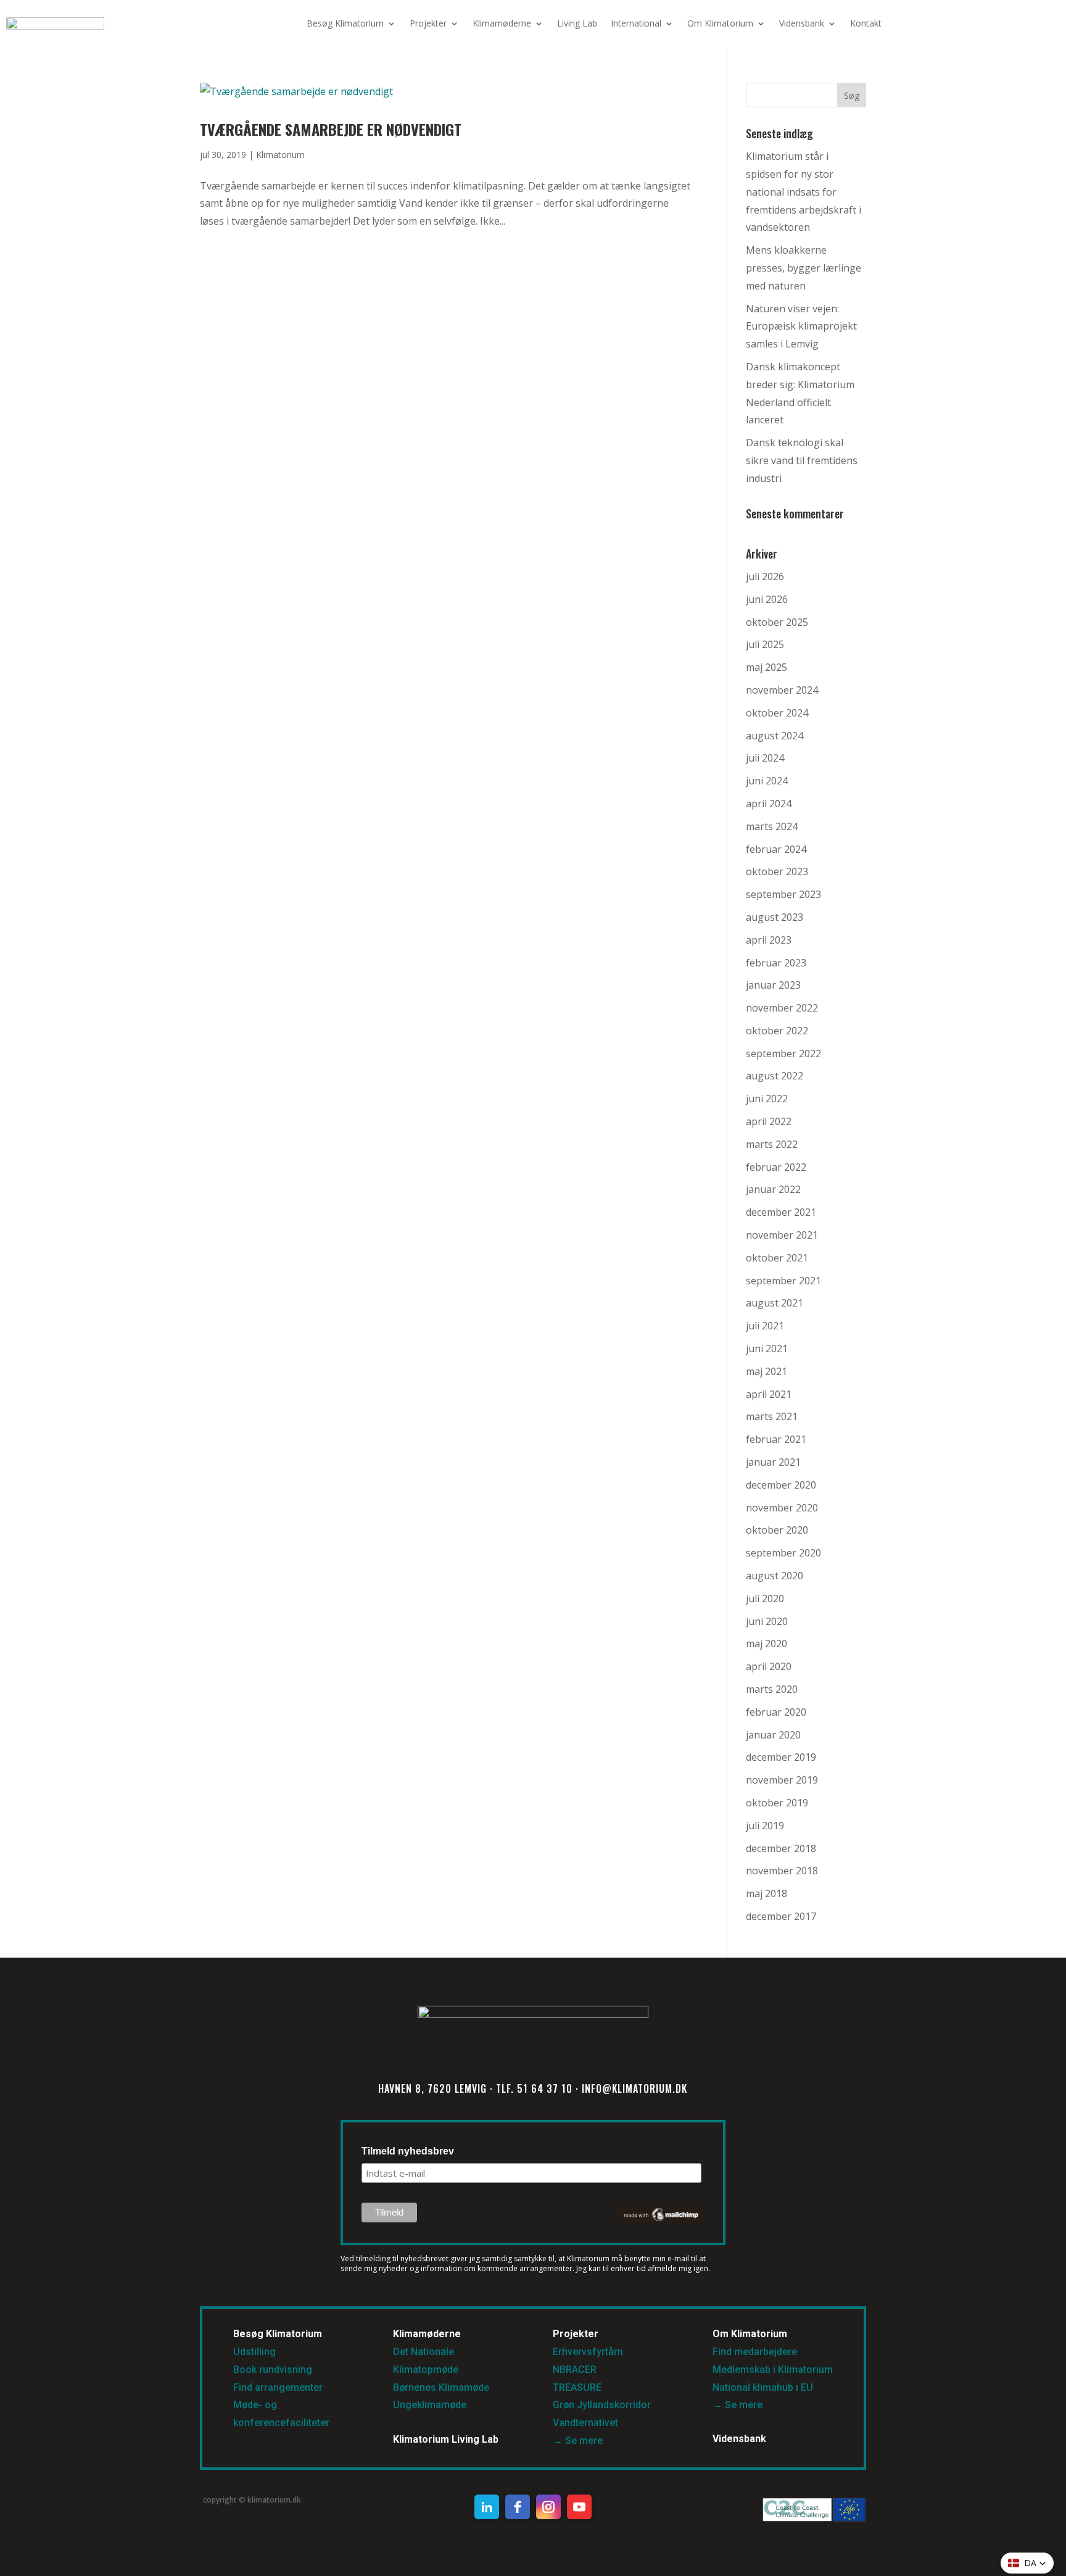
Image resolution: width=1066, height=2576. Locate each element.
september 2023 (783, 894)
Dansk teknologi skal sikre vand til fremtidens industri (802, 460)
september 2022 (783, 1053)
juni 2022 (767, 1099)
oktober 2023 (777, 871)
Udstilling (254, 2352)
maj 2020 (766, 1643)
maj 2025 (766, 667)
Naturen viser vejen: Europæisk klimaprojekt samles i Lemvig (801, 326)
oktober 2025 (777, 622)
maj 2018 (766, 1893)
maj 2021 (766, 1371)
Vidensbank (802, 23)
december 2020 (781, 1485)
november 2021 (782, 1235)
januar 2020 (773, 1735)
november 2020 (782, 1508)
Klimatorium (280, 155)
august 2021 (775, 1303)
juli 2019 (765, 1826)
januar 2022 (773, 1189)
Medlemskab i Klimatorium (773, 2370)
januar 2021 (773, 1462)
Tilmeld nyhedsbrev (408, 2151)
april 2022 (769, 1121)
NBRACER (575, 2370)
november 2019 (782, 1780)
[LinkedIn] (487, 2507)
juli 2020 (765, 1598)
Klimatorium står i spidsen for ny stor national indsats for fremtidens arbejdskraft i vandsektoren (804, 192)
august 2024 (775, 736)
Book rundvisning (273, 2370)
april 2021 (769, 1394)
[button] (1027, 2563)
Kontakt (866, 23)
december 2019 (781, 1757)
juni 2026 (767, 599)
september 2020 (783, 1553)
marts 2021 (772, 1416)
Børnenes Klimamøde (441, 2387)
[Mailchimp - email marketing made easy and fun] (662, 2220)
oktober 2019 (777, 1803)
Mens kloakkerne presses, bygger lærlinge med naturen (804, 268)
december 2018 (781, 1848)
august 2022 (775, 1076)
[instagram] (548, 2507)
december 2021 (781, 1212)
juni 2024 (767, 781)
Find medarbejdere (755, 2352)
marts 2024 (772, 826)
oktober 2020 (777, 1530)
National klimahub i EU (763, 2387)
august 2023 (775, 917)
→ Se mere (578, 2441)
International (636, 23)
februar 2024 (776, 849)
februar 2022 (776, 1167)
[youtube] (579, 2507)
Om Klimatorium (720, 23)
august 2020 (775, 1576)
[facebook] (518, 2507)
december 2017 (781, 1916)
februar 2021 (776, 1439)
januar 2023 (773, 985)
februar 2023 (776, 963)
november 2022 (782, 1008)
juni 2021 (767, 1348)
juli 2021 (765, 1326)
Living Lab (577, 23)
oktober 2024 (777, 713)
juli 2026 (765, 576)
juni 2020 (767, 1621)
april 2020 (769, 1666)
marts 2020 (772, 1689)
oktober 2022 (777, 1031)
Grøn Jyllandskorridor (602, 2405)
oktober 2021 (777, 1258)
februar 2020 (776, 1712)
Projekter (428, 23)
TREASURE (578, 2387)
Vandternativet (585, 2423)
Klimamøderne (502, 23)
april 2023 (769, 940)
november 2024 (782, 690)
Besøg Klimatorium (345, 23)
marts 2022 (772, 1144)
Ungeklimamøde (430, 2405)
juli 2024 (765, 758)
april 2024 (769, 804)
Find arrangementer (278, 2387)
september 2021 (783, 1281)
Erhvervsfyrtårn (588, 2352)
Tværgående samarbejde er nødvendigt (331, 129)
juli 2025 (765, 644)
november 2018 (782, 1871)
